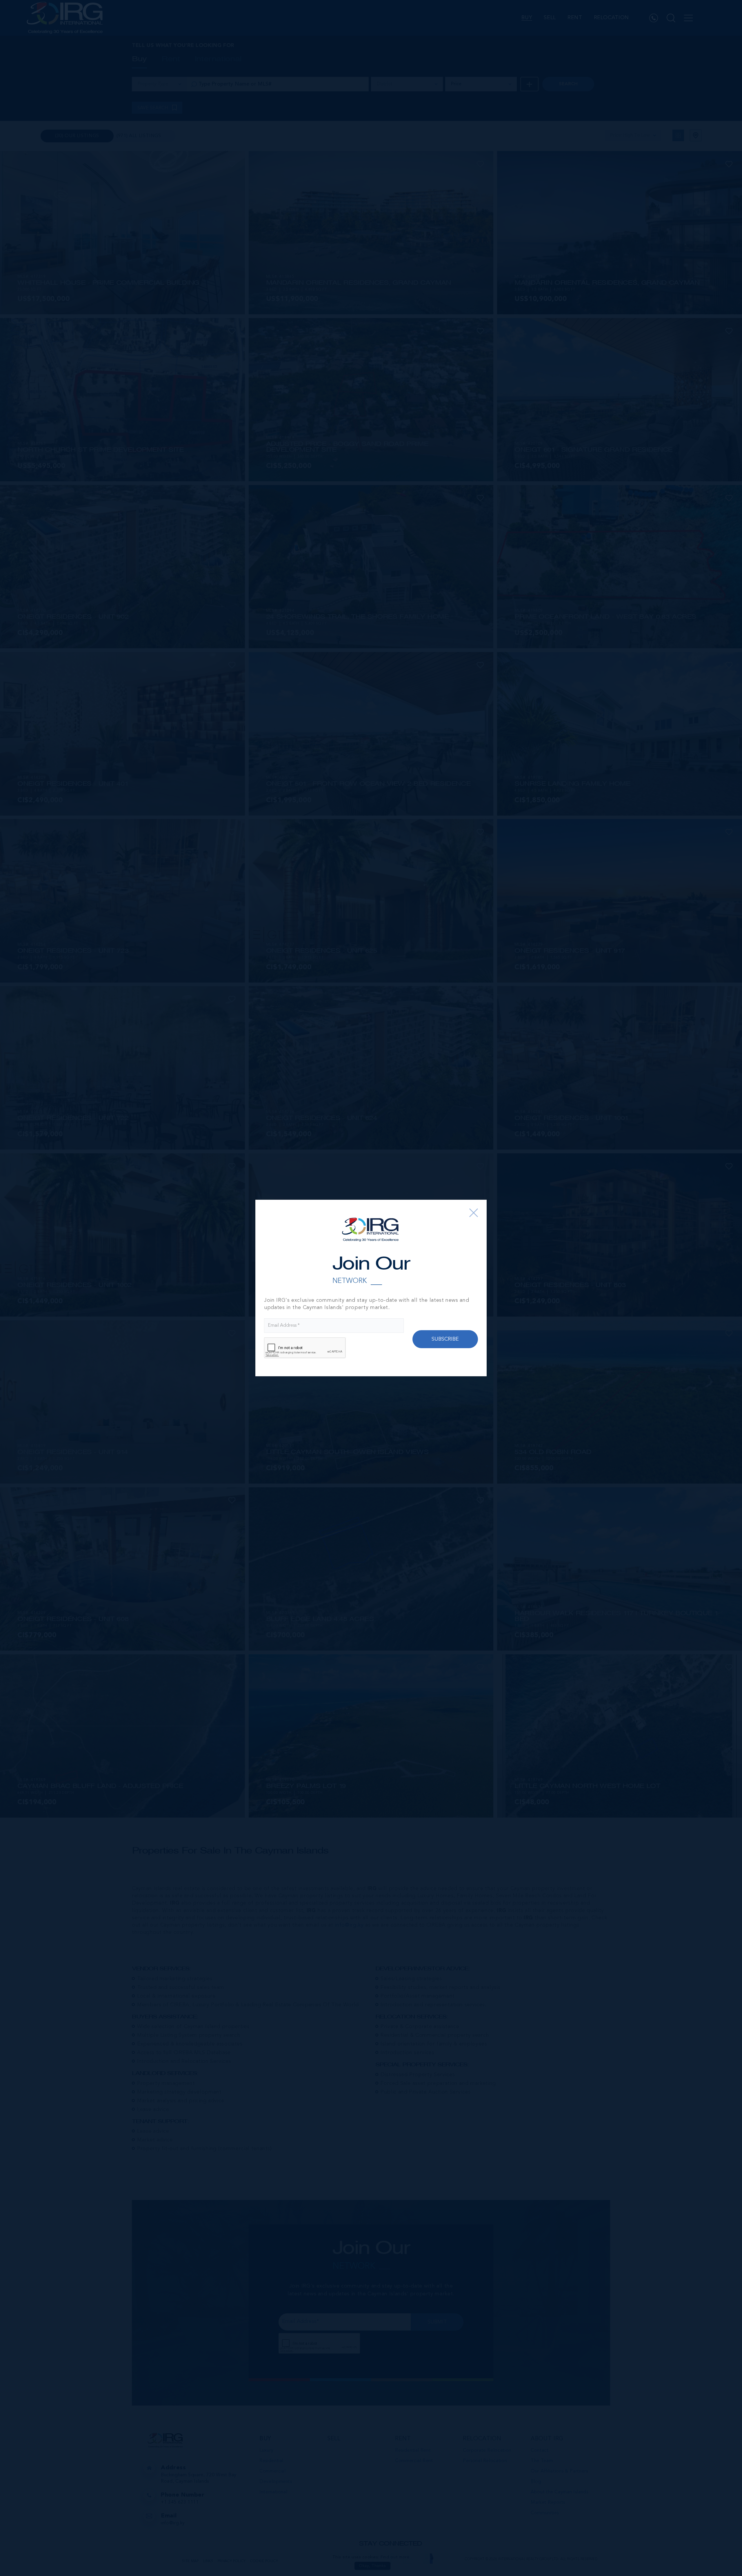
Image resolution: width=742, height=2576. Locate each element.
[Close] (474, 1213)
